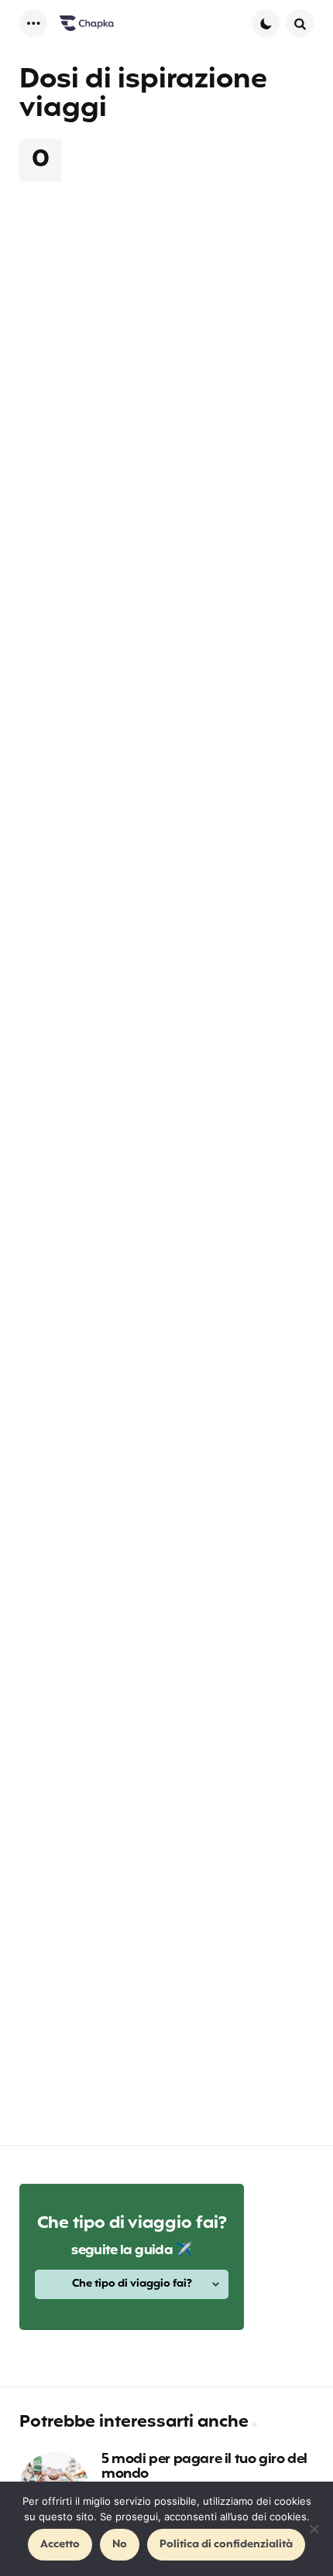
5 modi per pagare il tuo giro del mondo (204, 2468)
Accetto (60, 2545)
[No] (314, 2529)
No (120, 2545)
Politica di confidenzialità (226, 2545)
